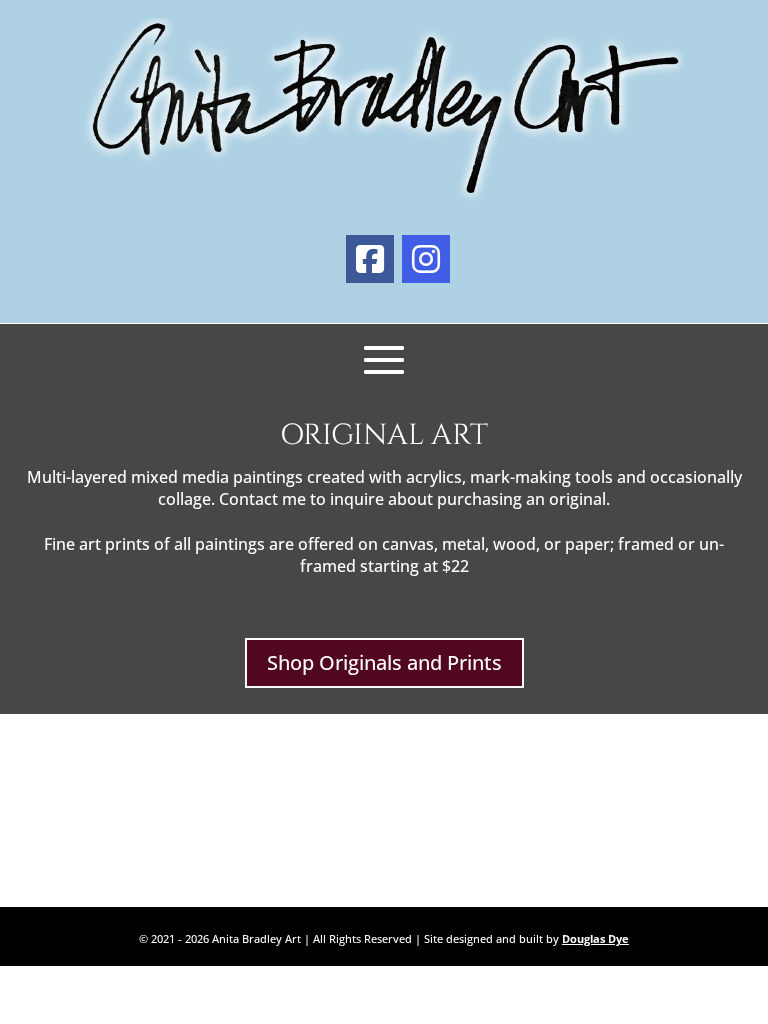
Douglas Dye (595, 938)
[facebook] (370, 259)
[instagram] (426, 259)
